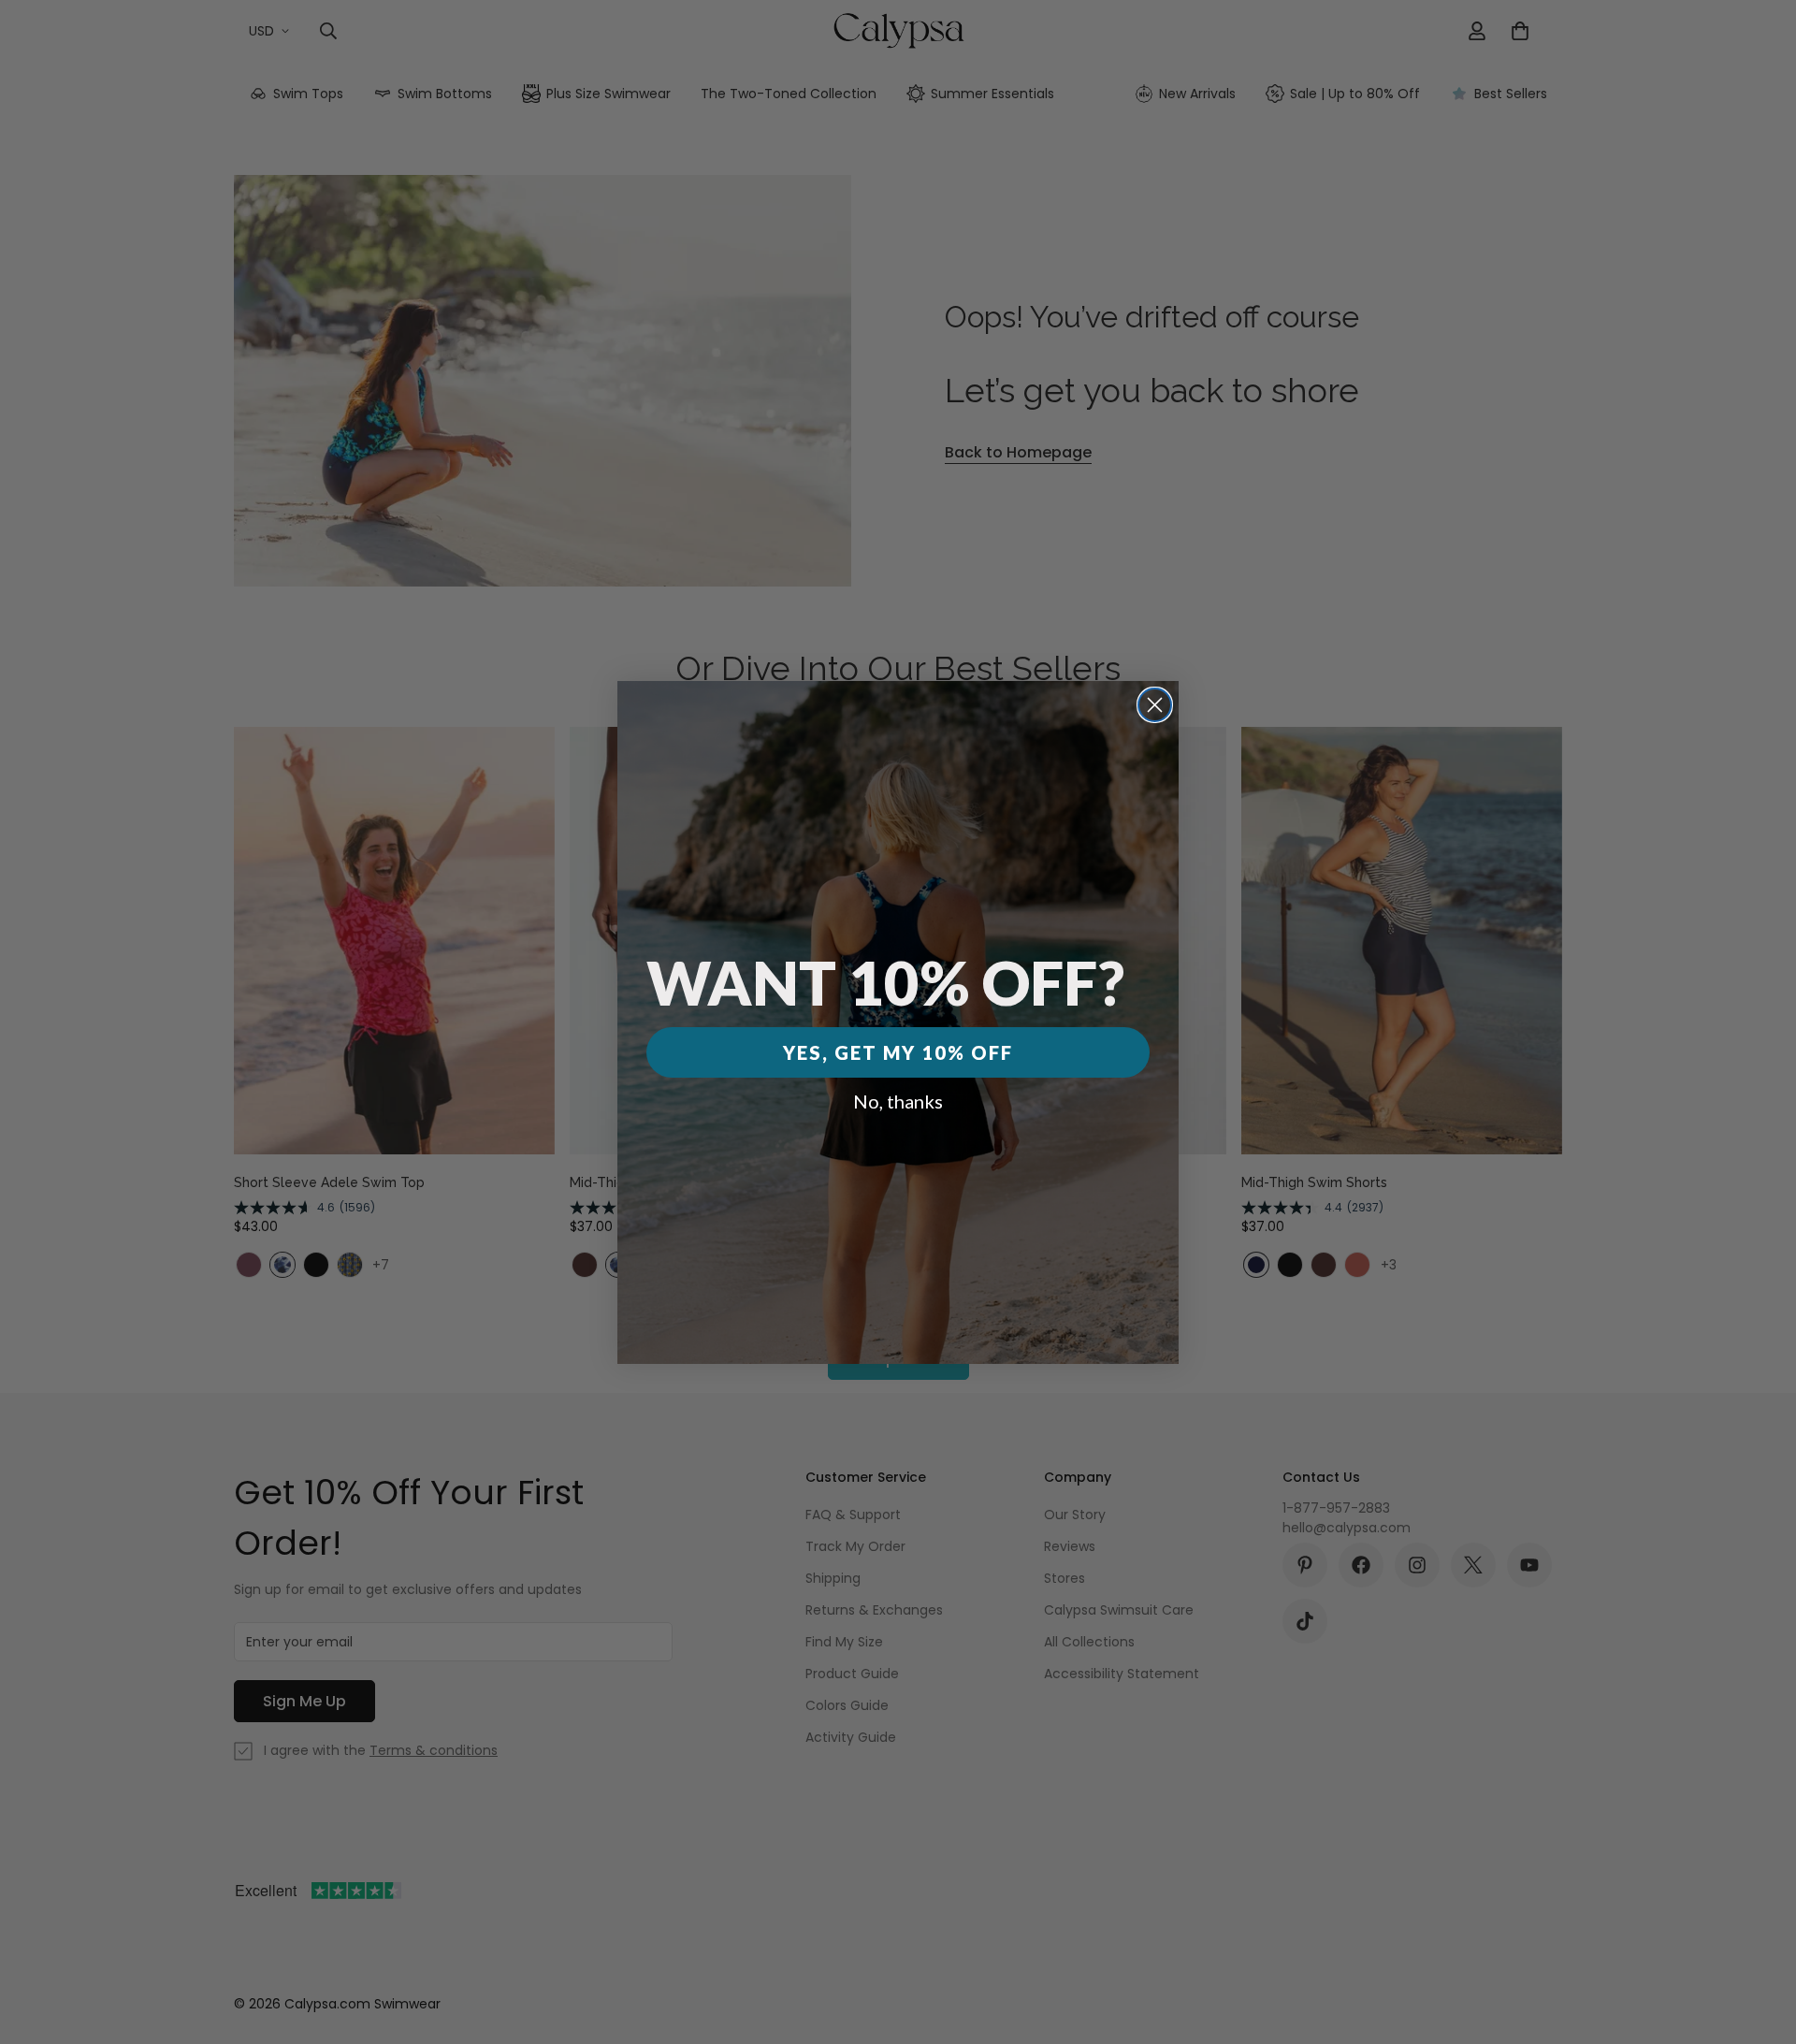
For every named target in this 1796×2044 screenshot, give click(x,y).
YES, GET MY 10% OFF (898, 1052)
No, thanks (898, 1101)
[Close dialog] (1155, 705)
